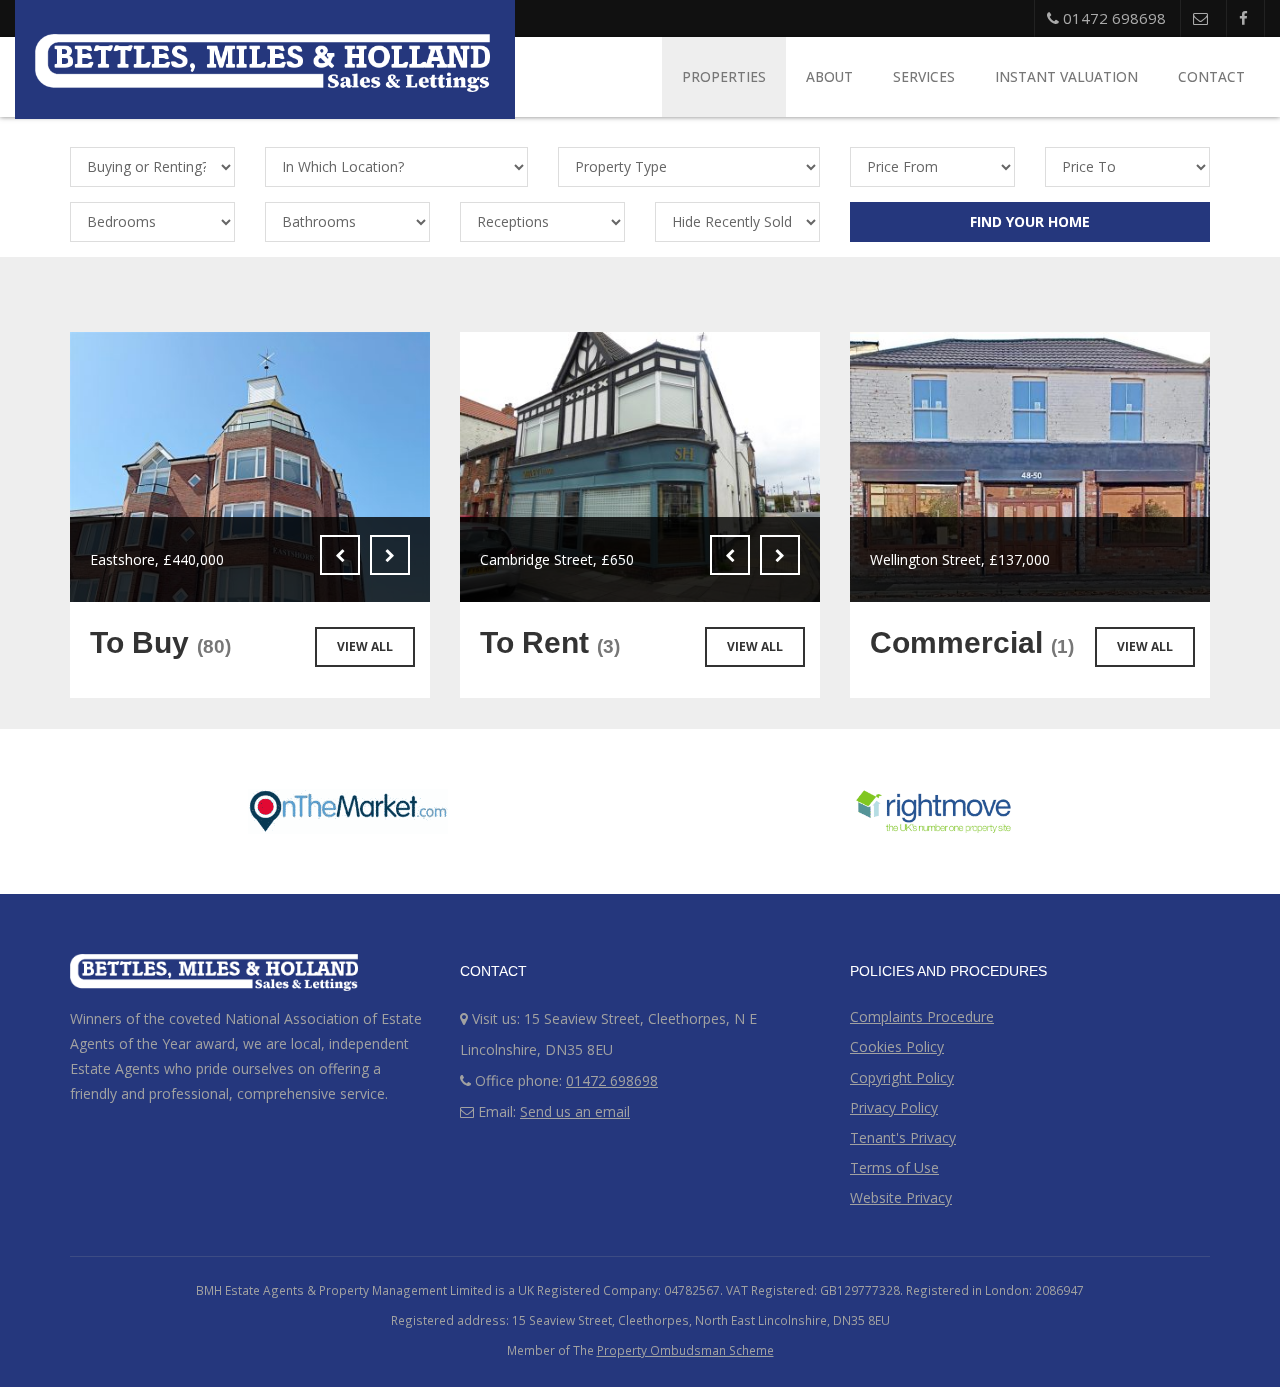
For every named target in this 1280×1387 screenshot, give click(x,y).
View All (365, 646)
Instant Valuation (1066, 76)
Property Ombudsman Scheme (685, 1350)
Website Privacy (901, 1197)
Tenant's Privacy (903, 1137)
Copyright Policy (902, 1077)
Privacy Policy (894, 1107)
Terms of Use (894, 1167)
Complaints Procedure (922, 1016)
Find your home (1030, 221)
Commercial (972, 642)
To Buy (160, 642)
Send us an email (575, 1111)
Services (924, 76)
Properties (724, 76)
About (829, 76)
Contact (1211, 76)
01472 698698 (1112, 18)
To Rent (550, 642)
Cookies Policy (897, 1046)
